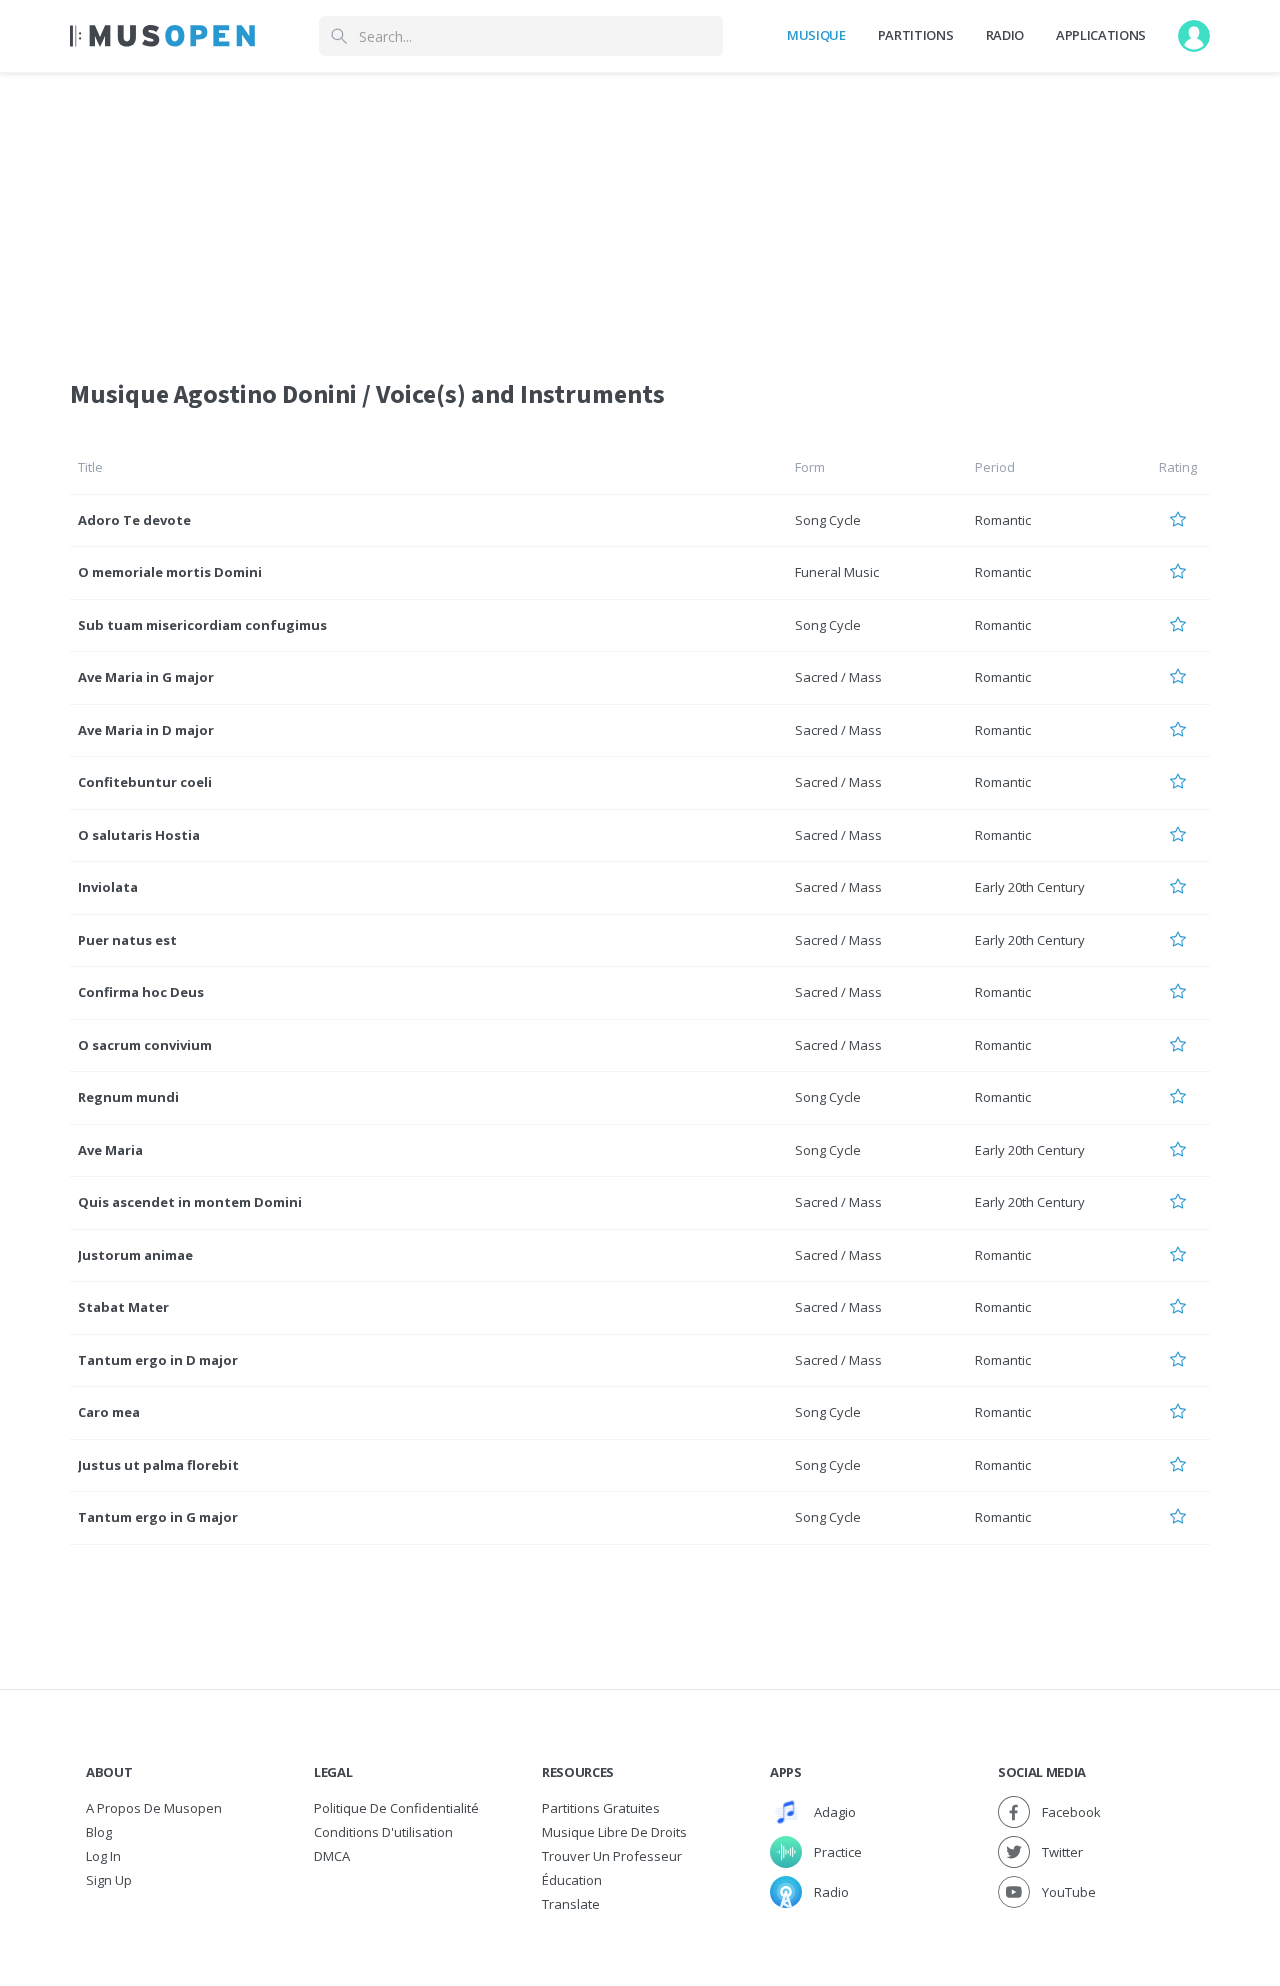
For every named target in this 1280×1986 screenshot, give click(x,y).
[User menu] (1194, 36)
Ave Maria (110, 1150)
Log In (103, 1856)
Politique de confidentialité (396, 1808)
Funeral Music (837, 572)
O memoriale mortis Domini (170, 572)
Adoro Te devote (134, 520)
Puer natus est (127, 940)
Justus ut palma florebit (158, 1465)
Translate (571, 1904)
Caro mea (109, 1412)
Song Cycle (828, 520)
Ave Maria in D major (146, 730)
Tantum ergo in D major (158, 1360)
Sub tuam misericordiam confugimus (202, 625)
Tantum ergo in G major (158, 1517)
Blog (99, 1832)
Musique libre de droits (614, 1832)
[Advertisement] (640, 213)
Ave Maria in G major (146, 677)
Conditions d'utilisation (383, 1832)
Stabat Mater (123, 1307)
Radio (1005, 35)
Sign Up (109, 1880)
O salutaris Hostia (139, 835)
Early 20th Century (1030, 887)
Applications (1101, 35)
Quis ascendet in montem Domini (190, 1202)
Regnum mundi (128, 1097)
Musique (816, 35)
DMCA (332, 1856)
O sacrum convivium (145, 1045)
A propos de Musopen (154, 1808)
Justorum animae (135, 1255)
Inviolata (108, 887)
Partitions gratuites (601, 1808)
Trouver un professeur (612, 1856)
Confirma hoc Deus (141, 992)
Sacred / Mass (838, 677)
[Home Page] (162, 36)
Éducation (572, 1880)
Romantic (1003, 520)
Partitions (916, 35)
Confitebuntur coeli (145, 782)
